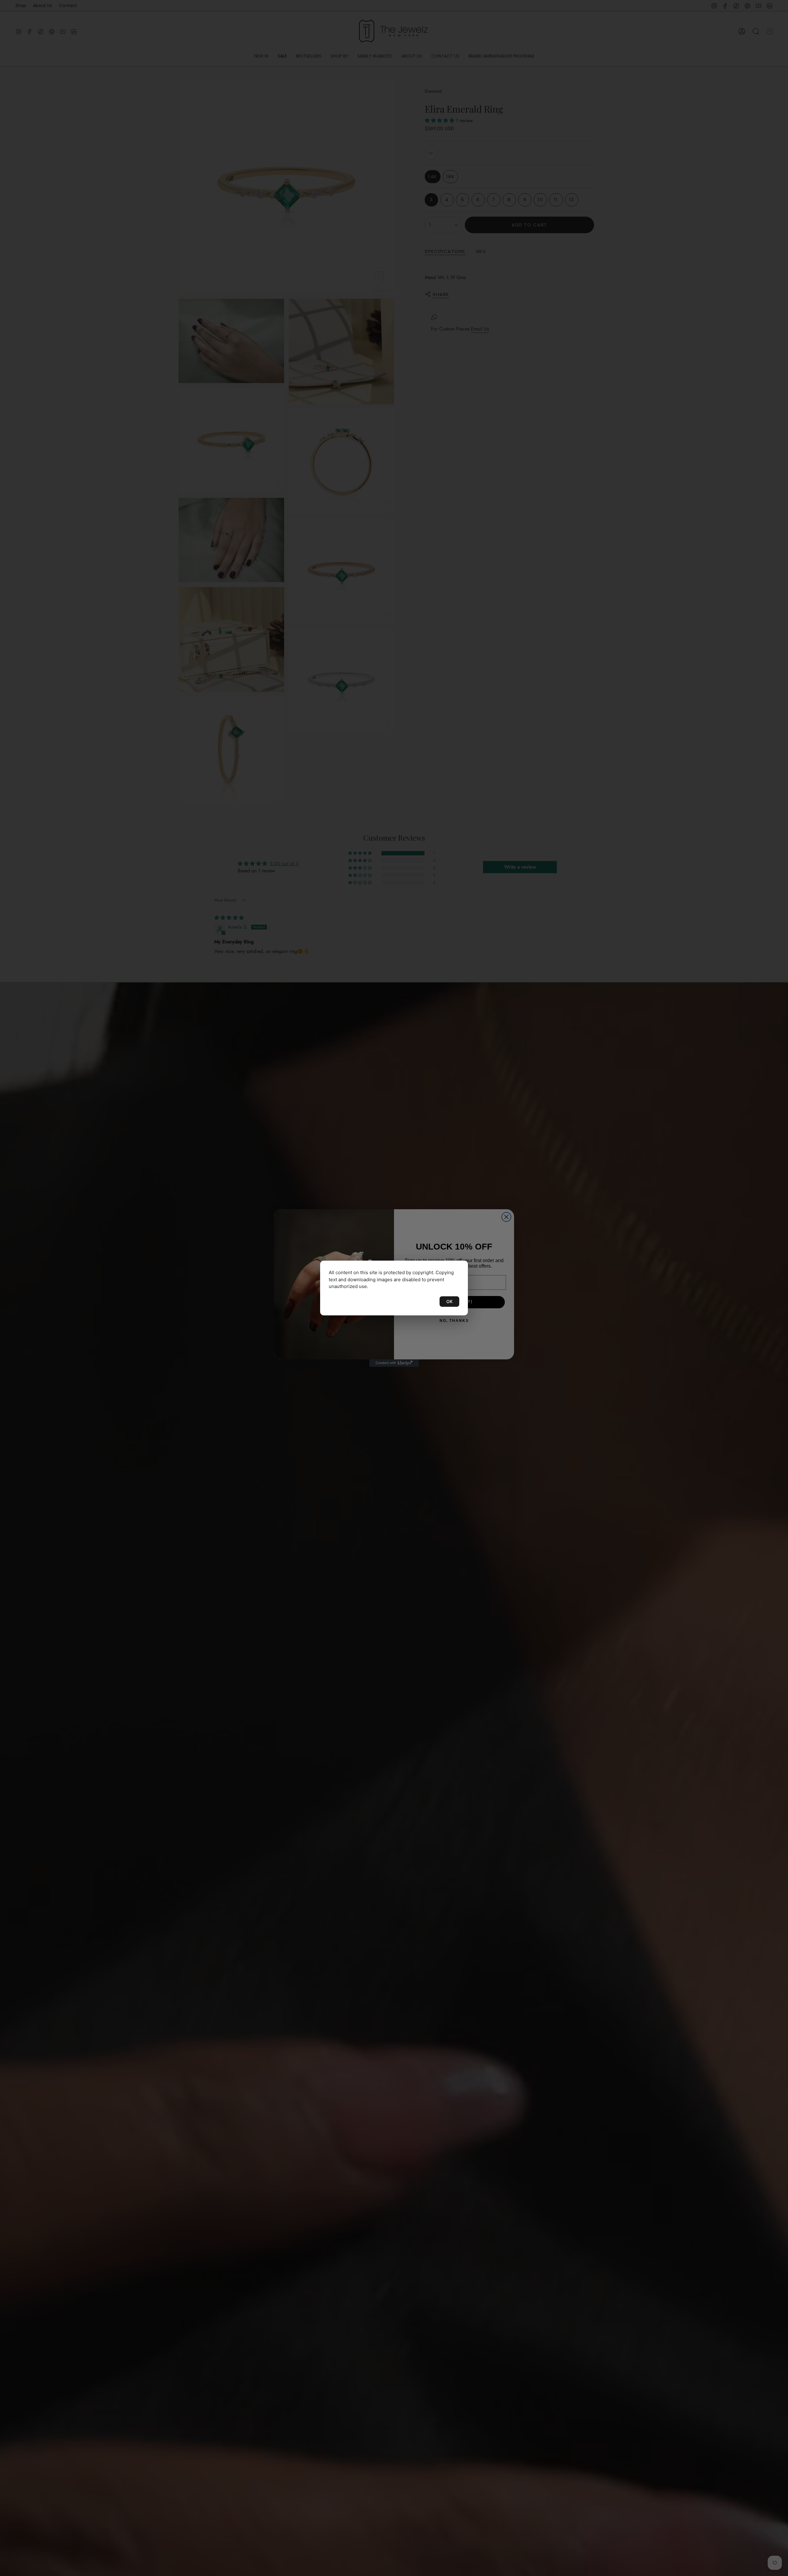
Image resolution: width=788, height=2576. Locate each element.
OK (449, 1301)
